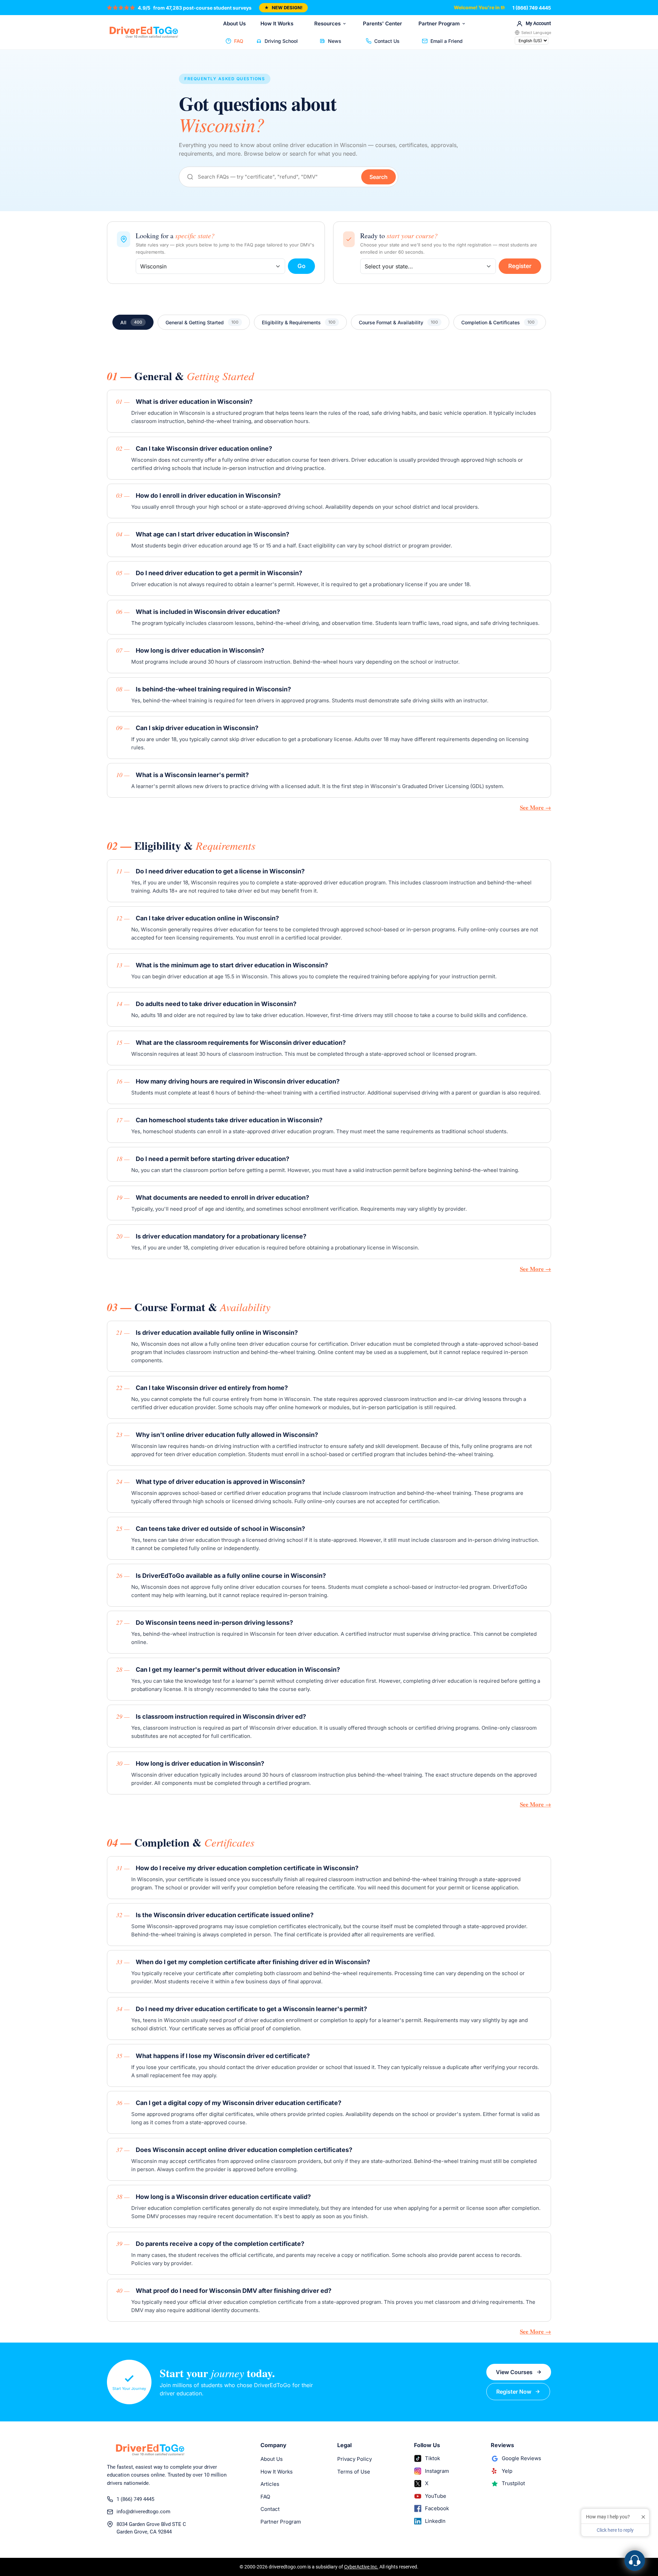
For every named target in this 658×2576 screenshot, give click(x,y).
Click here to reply (615, 2530)
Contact (270, 2509)
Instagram (437, 2471)
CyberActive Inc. (361, 2567)
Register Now (514, 2392)
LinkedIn (435, 2521)
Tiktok (432, 2458)
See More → (535, 807)
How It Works (277, 23)
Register (520, 266)
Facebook (437, 2508)
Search (379, 177)
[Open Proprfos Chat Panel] (635, 2561)
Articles (270, 2484)
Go (301, 266)
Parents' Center (382, 23)
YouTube (436, 2496)
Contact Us (387, 41)
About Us (234, 23)
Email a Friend (447, 41)
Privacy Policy (355, 2459)
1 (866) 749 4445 (532, 8)
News (335, 41)
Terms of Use (354, 2472)
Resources (327, 23)
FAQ (239, 41)
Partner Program (439, 23)
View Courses (514, 2372)
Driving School (281, 41)
